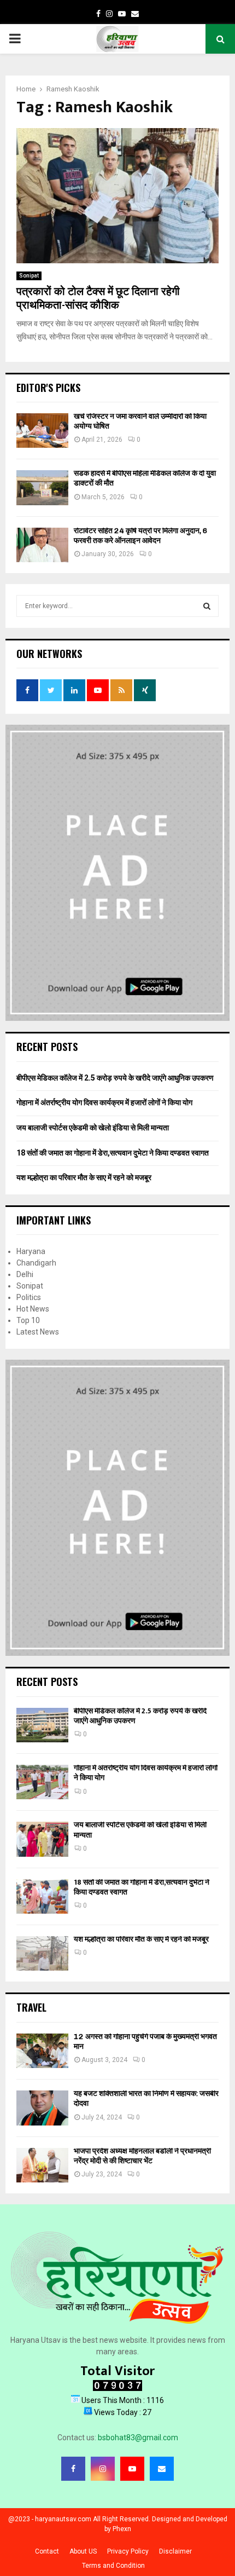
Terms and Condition (113, 2566)
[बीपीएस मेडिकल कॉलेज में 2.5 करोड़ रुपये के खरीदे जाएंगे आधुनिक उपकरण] (42, 1725)
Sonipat (29, 276)
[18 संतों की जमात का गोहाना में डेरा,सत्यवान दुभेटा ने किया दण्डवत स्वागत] (42, 1896)
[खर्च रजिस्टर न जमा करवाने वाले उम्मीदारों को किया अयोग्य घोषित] (42, 431)
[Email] (162, 2469)
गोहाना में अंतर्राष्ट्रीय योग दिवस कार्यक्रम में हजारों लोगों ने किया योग (104, 1102)
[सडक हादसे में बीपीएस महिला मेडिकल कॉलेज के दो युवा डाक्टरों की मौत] (42, 487)
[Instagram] (103, 2469)
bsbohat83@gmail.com (138, 2438)
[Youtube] (132, 2469)
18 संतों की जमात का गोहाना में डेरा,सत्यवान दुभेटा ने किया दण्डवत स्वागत (113, 1153)
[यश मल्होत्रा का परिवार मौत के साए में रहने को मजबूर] (42, 1953)
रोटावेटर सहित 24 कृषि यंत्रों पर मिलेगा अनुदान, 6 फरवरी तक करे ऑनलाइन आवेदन (141, 536)
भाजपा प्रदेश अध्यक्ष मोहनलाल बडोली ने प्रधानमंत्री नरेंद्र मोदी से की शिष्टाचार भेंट (142, 2156)
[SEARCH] (207, 606)
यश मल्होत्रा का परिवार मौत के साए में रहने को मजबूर (84, 1177)
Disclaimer (175, 2551)
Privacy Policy (128, 2551)
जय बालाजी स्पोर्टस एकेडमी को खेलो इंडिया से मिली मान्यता (93, 1128)
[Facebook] (73, 2469)
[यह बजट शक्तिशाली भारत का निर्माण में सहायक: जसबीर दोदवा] (42, 2108)
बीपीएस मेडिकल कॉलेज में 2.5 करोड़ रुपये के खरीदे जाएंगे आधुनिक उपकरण (115, 1078)
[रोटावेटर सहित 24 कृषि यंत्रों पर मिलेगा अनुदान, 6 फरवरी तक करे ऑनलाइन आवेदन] (42, 545)
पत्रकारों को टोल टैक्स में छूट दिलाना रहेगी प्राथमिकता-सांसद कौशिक (98, 299)
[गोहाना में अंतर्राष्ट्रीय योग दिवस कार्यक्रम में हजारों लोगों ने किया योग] (42, 1782)
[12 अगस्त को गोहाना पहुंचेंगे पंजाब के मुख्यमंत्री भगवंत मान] (42, 2051)
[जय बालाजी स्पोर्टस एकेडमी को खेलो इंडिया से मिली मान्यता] (42, 1839)
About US (83, 2551)
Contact (47, 2551)
